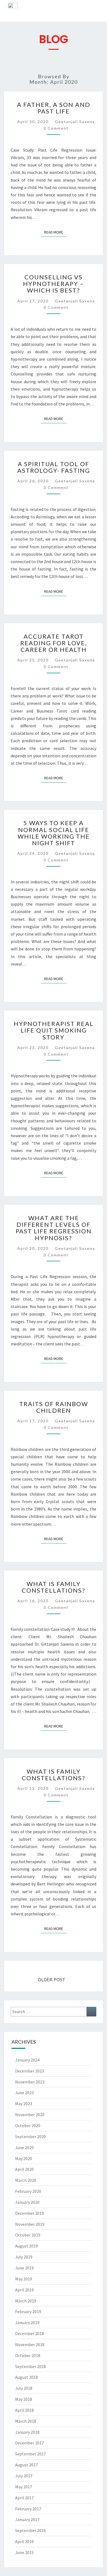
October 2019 (28, 2235)
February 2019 (28, 2311)
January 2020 (27, 2202)
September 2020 (30, 2137)
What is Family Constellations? (54, 1775)
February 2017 (28, 2509)
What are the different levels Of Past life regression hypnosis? (54, 1228)
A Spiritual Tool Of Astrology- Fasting (54, 467)
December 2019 (29, 2213)
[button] (99, 12)
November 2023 (30, 2082)
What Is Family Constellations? (54, 1587)
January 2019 (27, 2322)
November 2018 (30, 2344)
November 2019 (30, 2224)
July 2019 (24, 2257)
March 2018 (26, 2421)
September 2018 (30, 2366)
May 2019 (24, 2279)
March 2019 (26, 2301)
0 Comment (56, 128)
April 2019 (24, 2290)
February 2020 (28, 2191)
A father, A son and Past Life (54, 108)
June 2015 (24, 2552)
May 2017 (24, 2487)
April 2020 (24, 2169)
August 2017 (26, 2465)
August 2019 (26, 2246)
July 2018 (24, 2388)
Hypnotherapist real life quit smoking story (54, 1030)
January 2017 (27, 2519)
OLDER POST (52, 1980)
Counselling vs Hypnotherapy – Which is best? (54, 284)
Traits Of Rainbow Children (54, 1407)
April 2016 (24, 2541)
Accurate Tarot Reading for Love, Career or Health (54, 643)
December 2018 (29, 2333)
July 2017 (24, 2476)
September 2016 (30, 2530)
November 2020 (30, 2115)
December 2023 (29, 2071)
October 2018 (28, 2355)
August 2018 (26, 2377)
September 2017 (30, 2454)
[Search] (91, 2012)
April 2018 (24, 2410)
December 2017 (29, 2443)
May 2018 (24, 2399)
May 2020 (24, 2158)
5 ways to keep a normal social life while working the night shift (54, 833)
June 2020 (24, 2147)
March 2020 (26, 2180)
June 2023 (24, 2093)
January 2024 (27, 2060)
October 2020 (28, 2126)
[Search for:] (54, 2012)
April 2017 (24, 2498)
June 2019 (24, 2268)
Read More (55, 231)
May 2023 (24, 2104)
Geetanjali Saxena (75, 122)
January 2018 (27, 2432)
